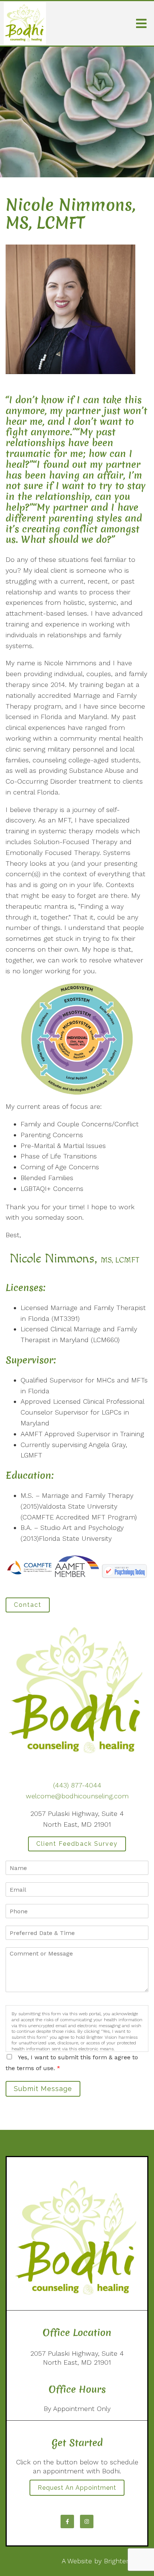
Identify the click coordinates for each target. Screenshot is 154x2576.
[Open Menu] (141, 24)
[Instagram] (87, 2521)
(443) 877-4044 (77, 1785)
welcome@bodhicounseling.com (77, 1796)
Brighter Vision (126, 2561)
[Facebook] (67, 2521)
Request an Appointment (77, 2488)
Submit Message (43, 2089)
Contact (28, 1605)
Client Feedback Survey (77, 1844)
